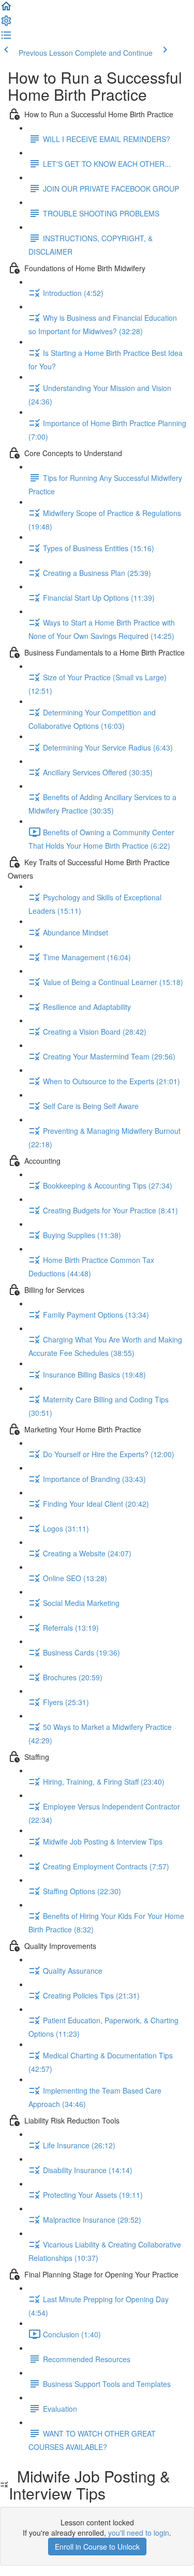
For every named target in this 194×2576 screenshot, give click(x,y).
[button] (6, 9)
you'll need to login (139, 2533)
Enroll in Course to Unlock (97, 2547)
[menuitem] (6, 24)
